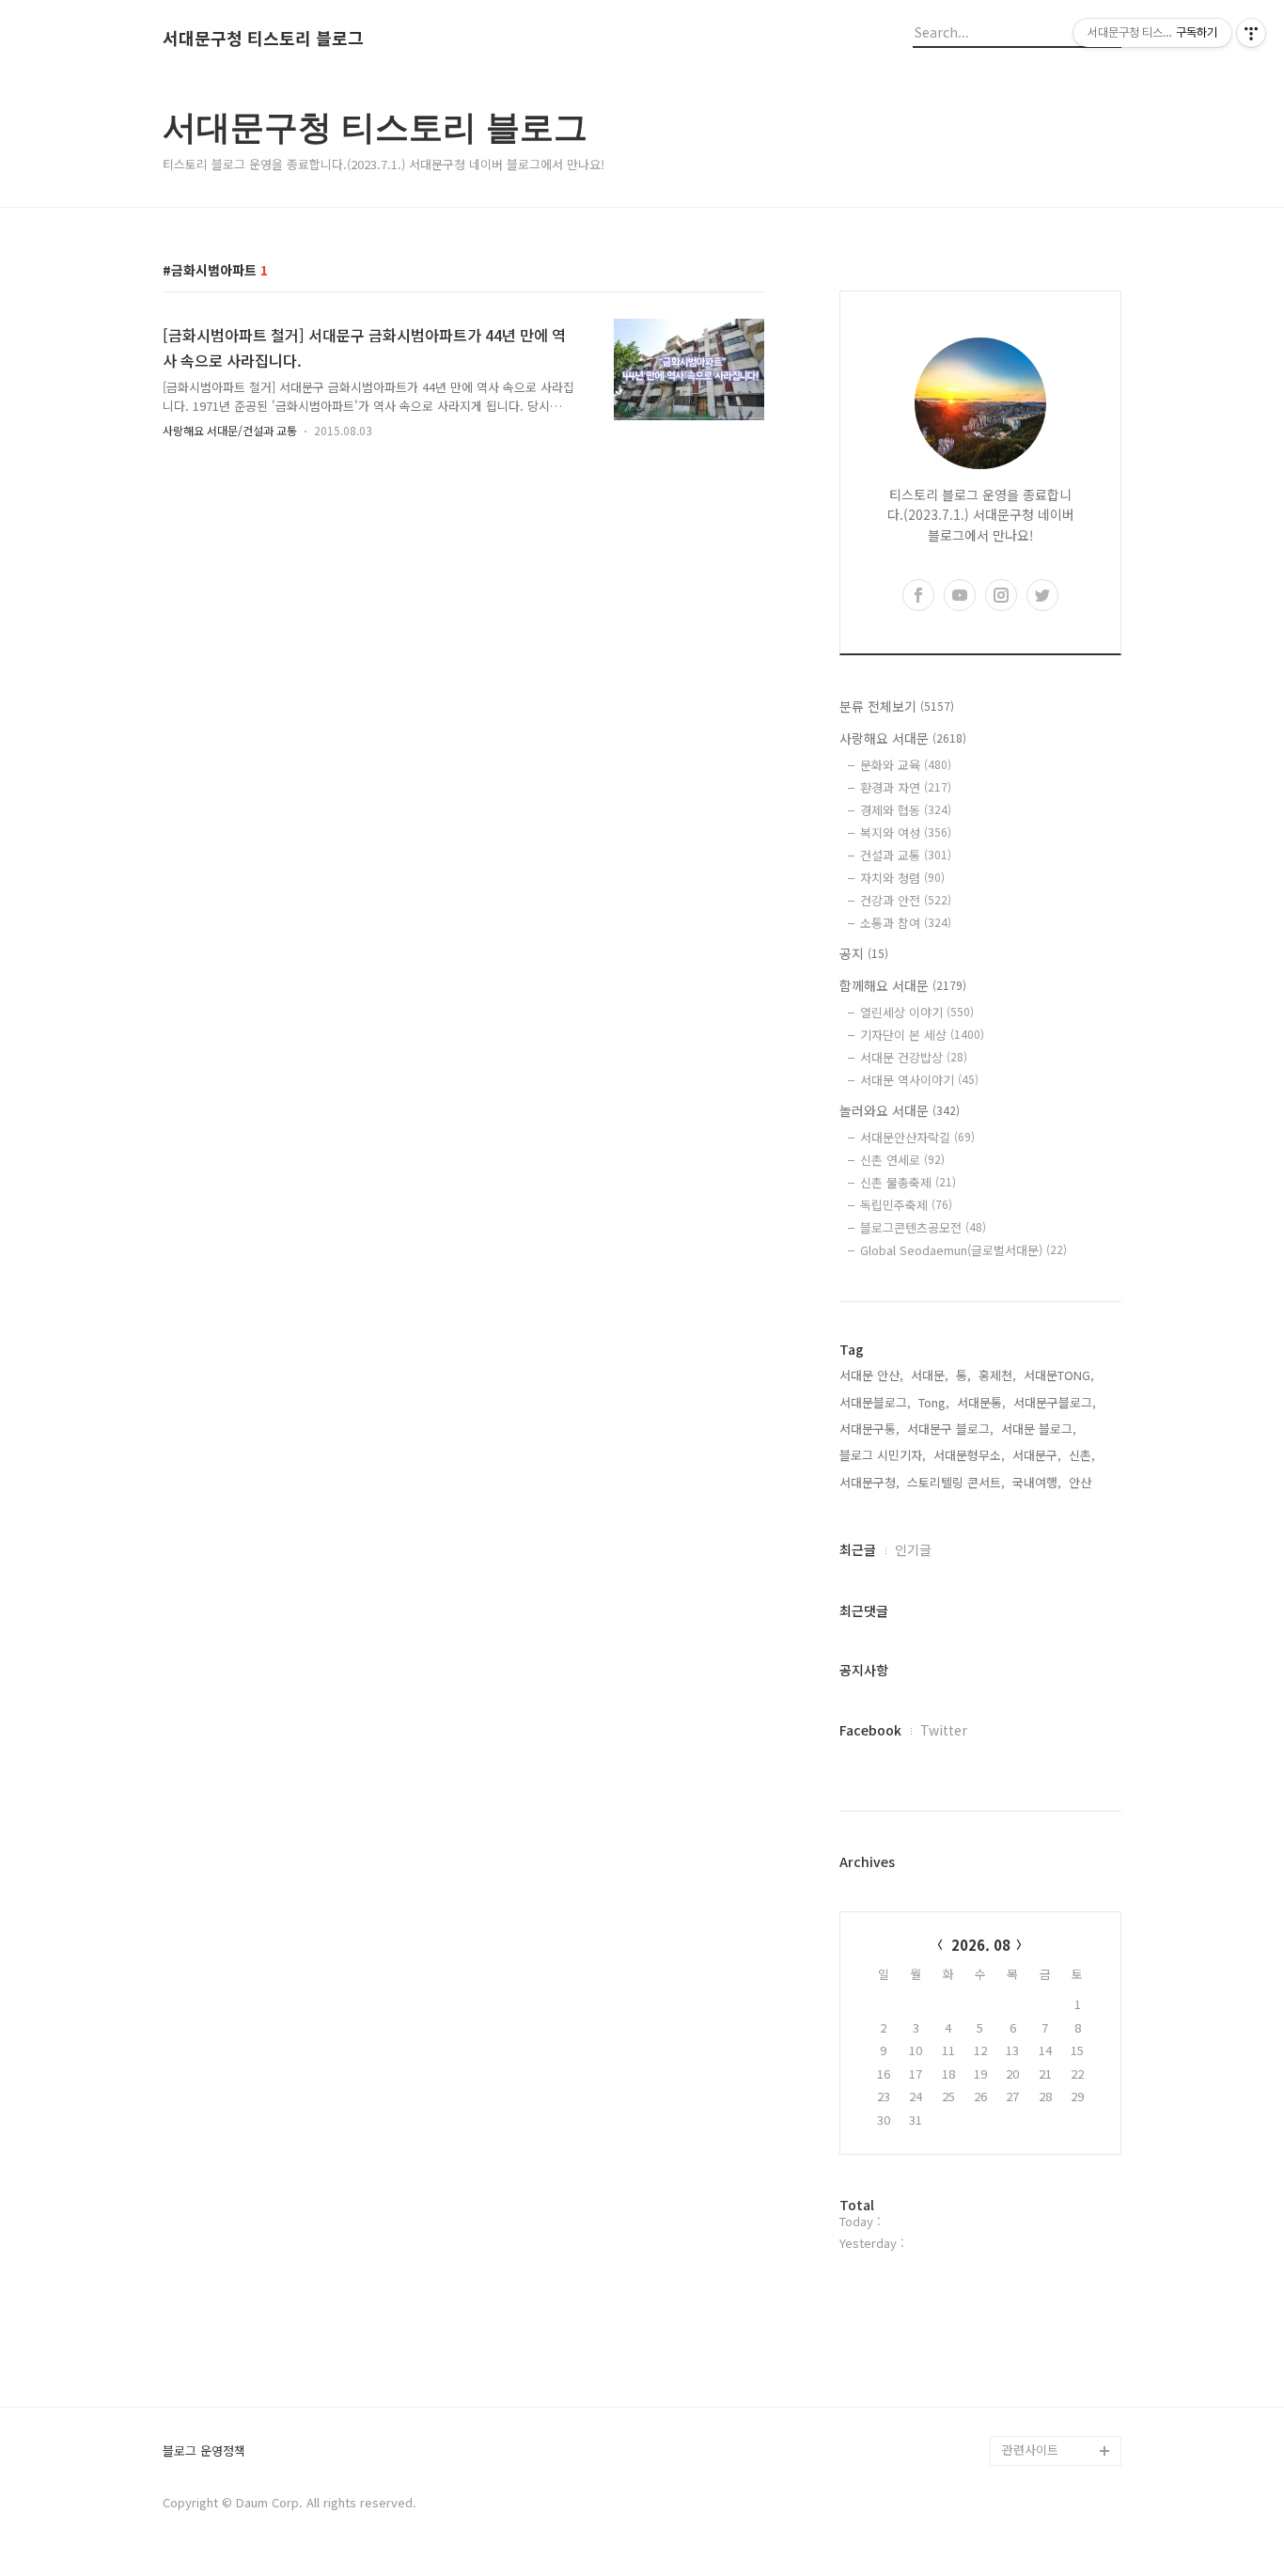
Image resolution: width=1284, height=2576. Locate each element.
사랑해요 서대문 (903, 738)
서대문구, (1037, 1455)
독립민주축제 (906, 1205)
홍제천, (997, 1375)
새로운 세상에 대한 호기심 (1059, 2405)
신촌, (1082, 1455)
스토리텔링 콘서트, (956, 1482)
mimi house (1035, 2360)
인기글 (913, 1549)
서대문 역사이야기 (919, 1080)
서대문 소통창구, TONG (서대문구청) (1053, 2165)
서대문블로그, (875, 1402)
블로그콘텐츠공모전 (923, 1227)
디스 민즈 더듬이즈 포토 (1059, 2315)
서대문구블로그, (1055, 1402)
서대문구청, (869, 1482)
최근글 (858, 1549)
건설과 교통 (906, 855)
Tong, (934, 1402)
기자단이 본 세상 (922, 1035)
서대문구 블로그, (950, 1429)
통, (963, 1375)
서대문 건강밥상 (914, 1057)
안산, (1082, 1482)
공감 (1014, 2210)
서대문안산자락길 (917, 1137)
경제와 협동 (906, 810)
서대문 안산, (871, 1375)
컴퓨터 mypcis (1042, 2240)
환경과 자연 (906, 787)
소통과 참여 (906, 923)
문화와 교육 (906, 765)
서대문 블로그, (1039, 1429)
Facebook (870, 1730)
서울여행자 (1031, 2270)
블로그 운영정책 (204, 2451)
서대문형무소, (969, 1455)
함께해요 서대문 (903, 985)
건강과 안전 (906, 900)
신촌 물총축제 (908, 1182)
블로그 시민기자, (883, 1455)
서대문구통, (869, 1429)
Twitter (944, 1730)
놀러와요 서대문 (900, 1110)
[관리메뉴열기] (1251, 33)
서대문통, (981, 1402)
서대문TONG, (1059, 1375)
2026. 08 (981, 1945)
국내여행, (1037, 1482)
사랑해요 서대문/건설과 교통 (230, 430)
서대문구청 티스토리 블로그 (263, 39)
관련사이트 (1030, 2450)
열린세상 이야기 (917, 1012)
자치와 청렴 (902, 878)
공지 (864, 953)
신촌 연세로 (902, 1160)
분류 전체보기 (897, 706)
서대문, (930, 1375)
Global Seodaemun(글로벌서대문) (963, 1250)
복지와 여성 (906, 832)
